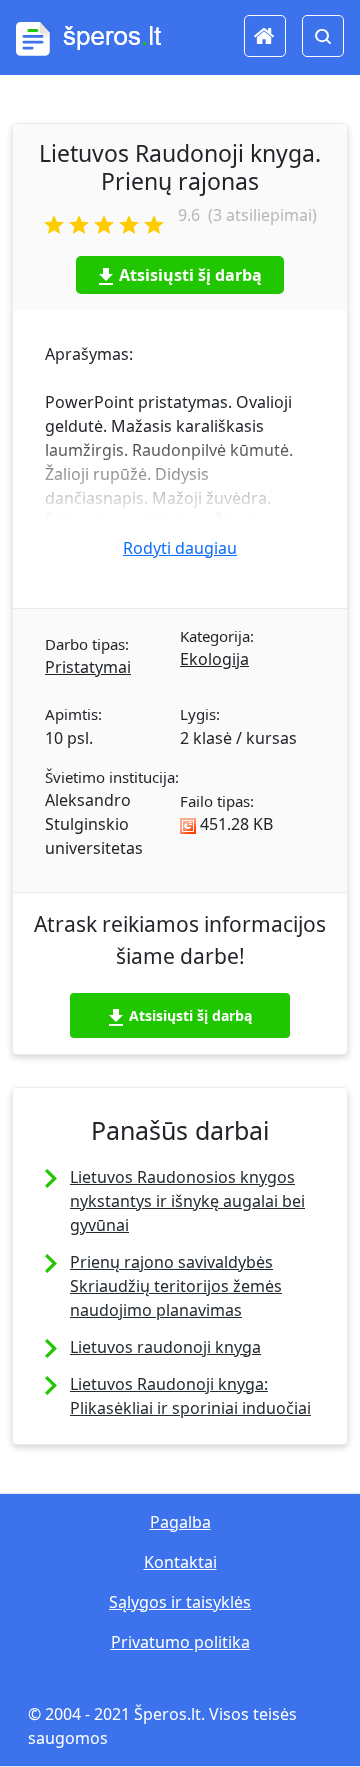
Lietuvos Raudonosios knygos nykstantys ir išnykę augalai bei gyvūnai (187, 1201)
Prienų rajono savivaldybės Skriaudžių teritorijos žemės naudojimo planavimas (176, 1286)
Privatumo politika (180, 1642)
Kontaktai (180, 1562)
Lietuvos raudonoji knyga (165, 1347)
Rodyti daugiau (180, 548)
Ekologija (214, 659)
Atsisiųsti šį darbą (190, 275)
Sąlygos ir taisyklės (180, 1602)
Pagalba (180, 1522)
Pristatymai (88, 667)
